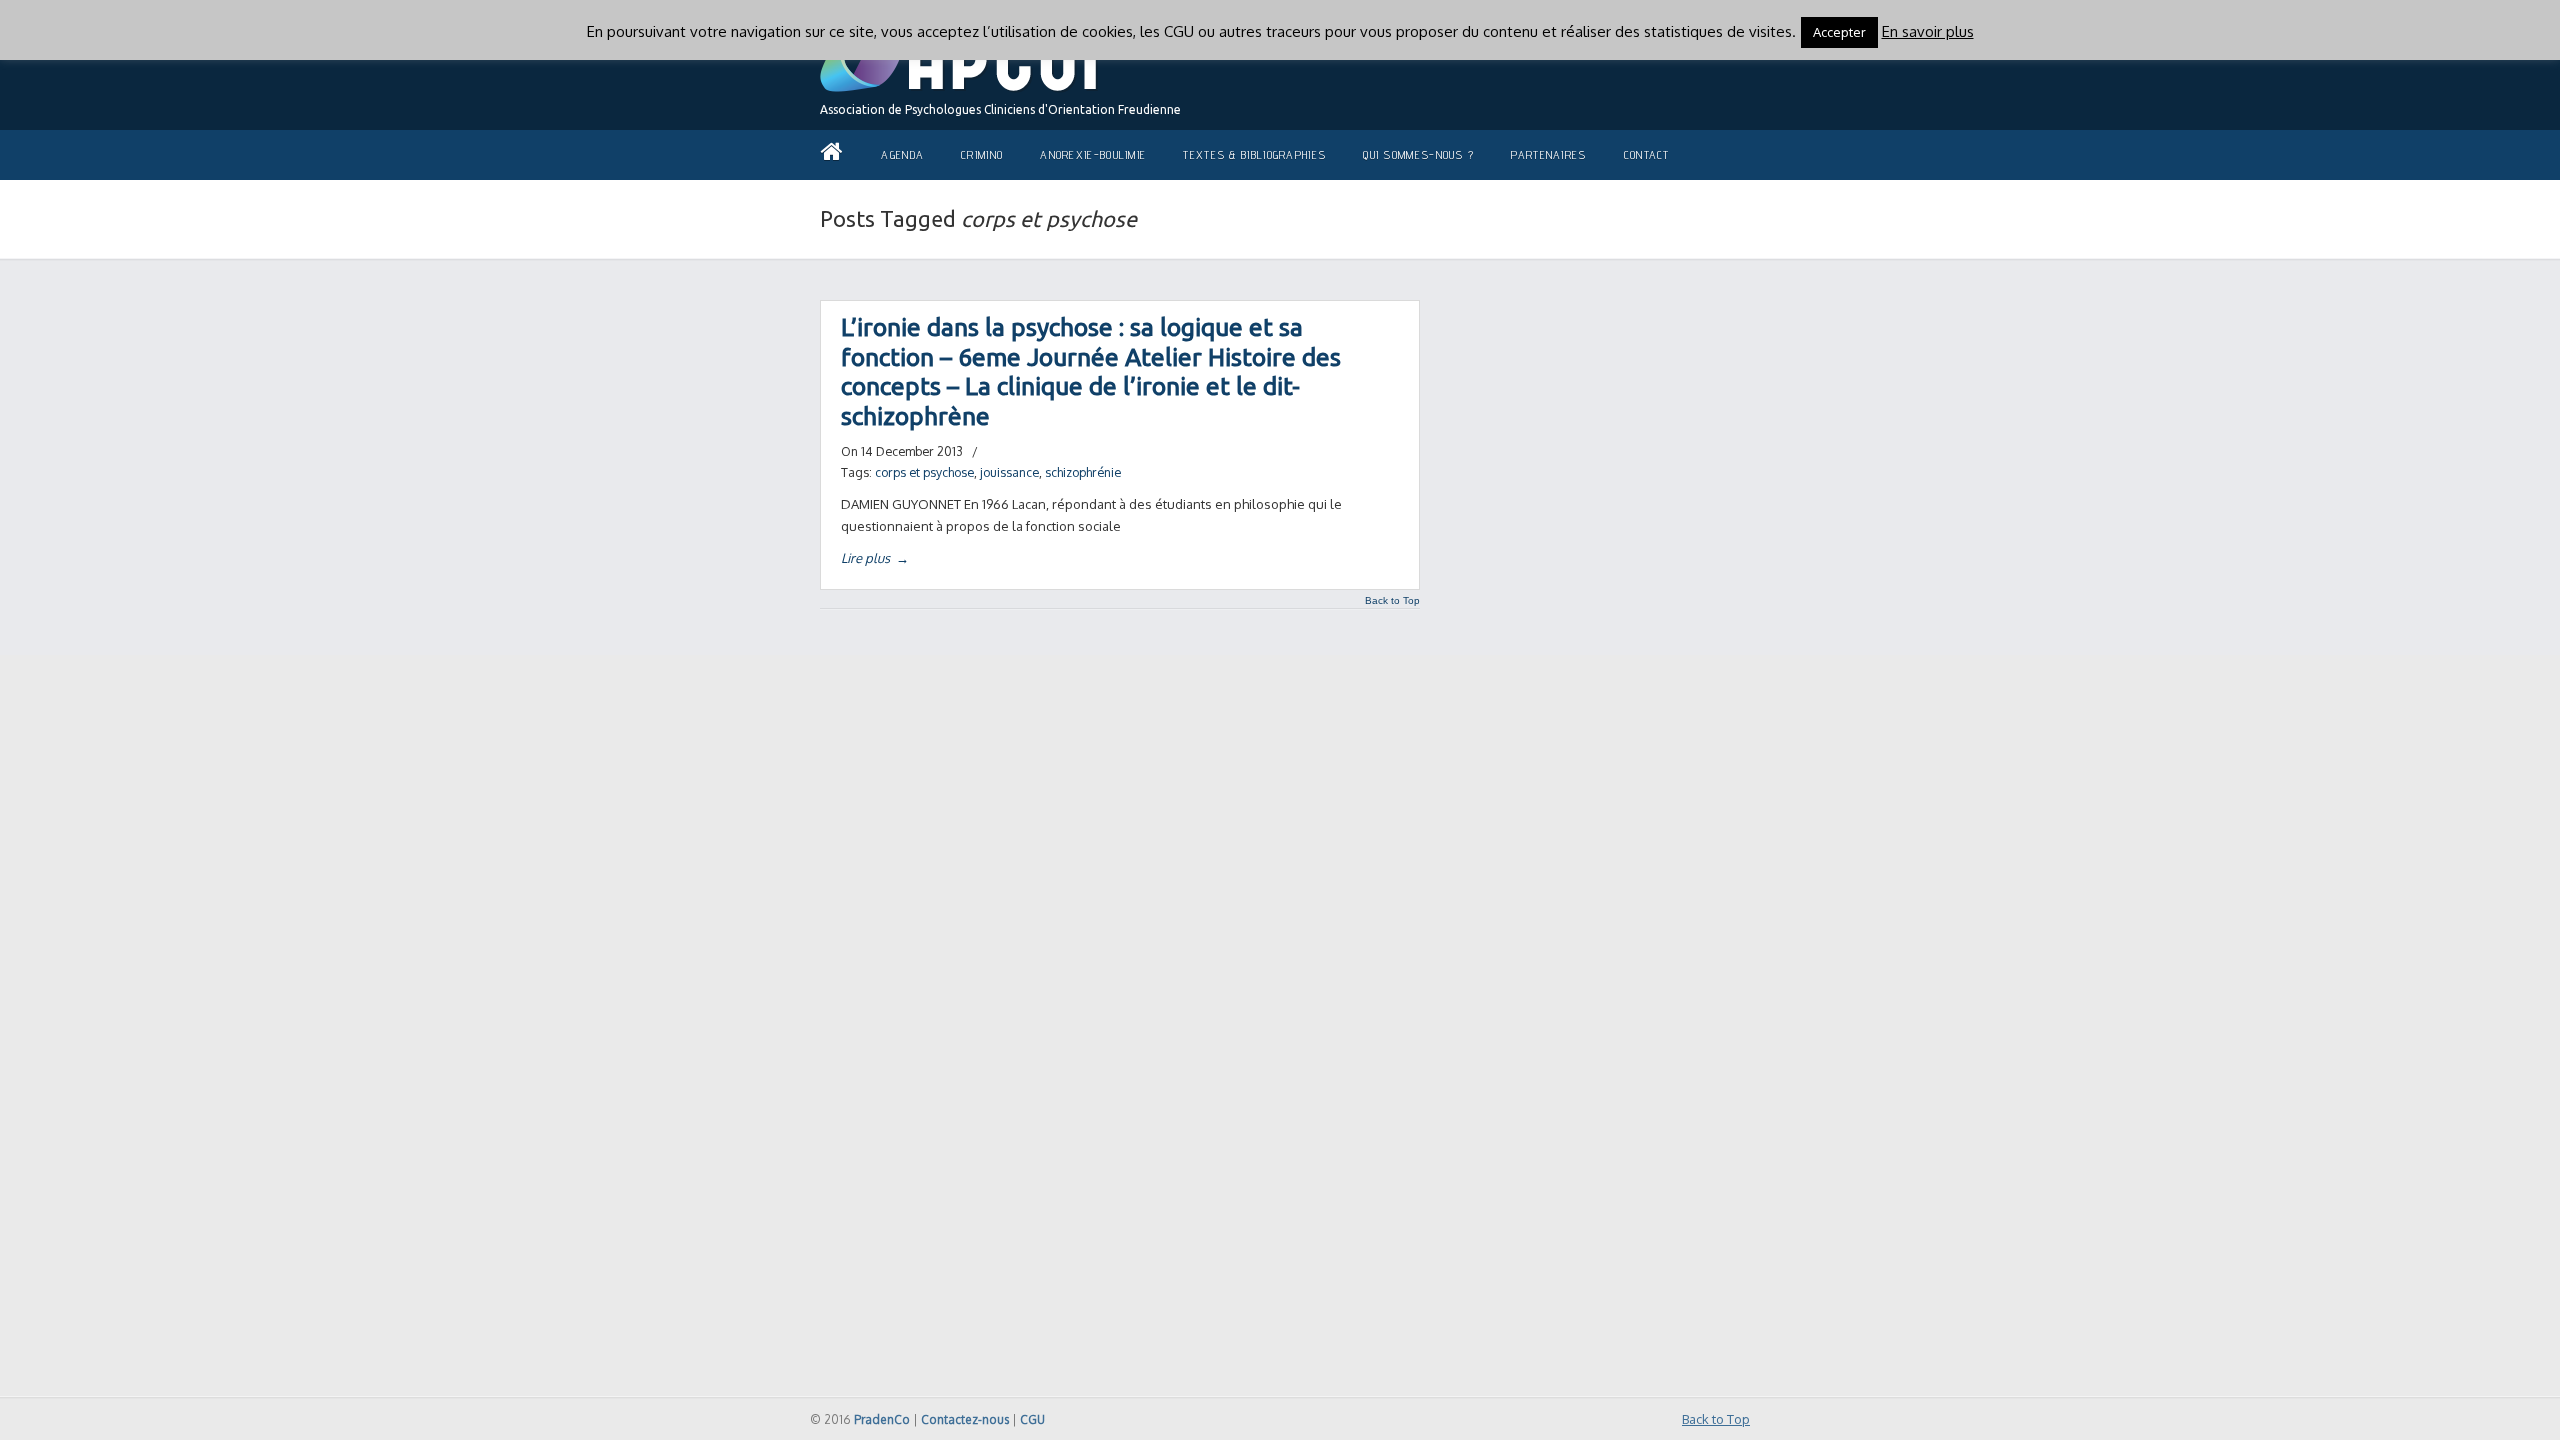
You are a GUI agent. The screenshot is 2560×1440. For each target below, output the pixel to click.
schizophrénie (1083, 472)
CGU (1032, 1419)
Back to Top (1392, 601)
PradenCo (882, 1419)
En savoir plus (1928, 31)
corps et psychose (924, 472)
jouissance (1009, 472)
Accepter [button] (1839, 32)
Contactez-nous (965, 1419)
